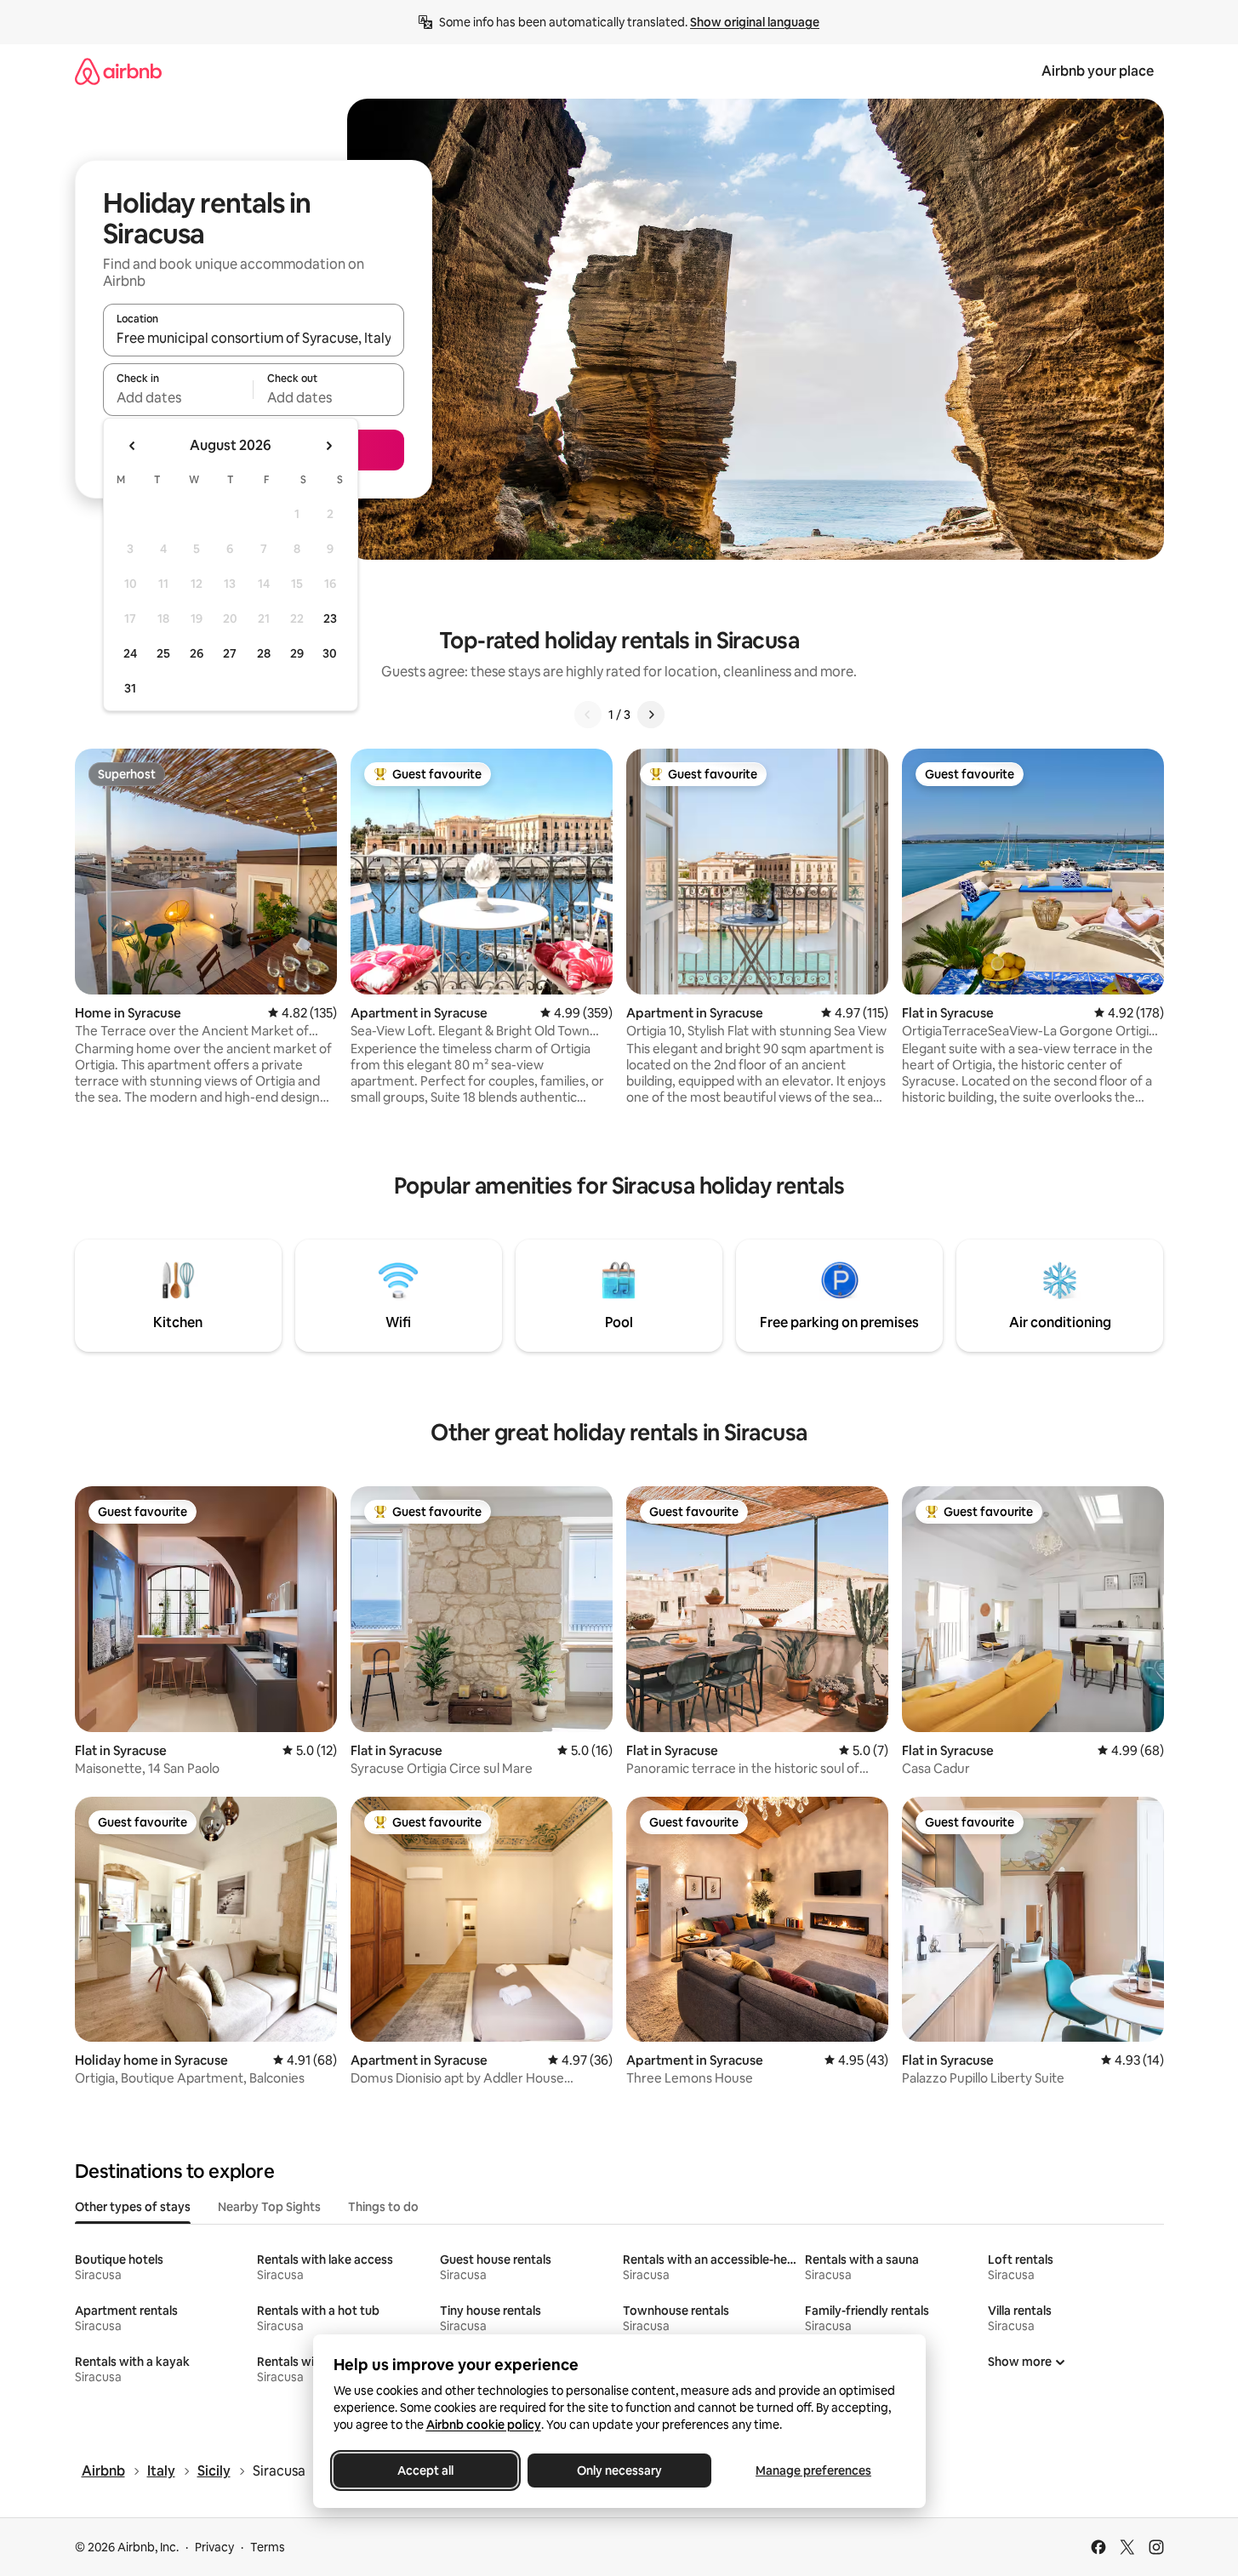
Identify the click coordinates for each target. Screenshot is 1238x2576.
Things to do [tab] (383, 2207)
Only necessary (619, 2471)
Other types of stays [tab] (133, 2207)
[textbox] (178, 397)
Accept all (425, 2471)
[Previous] (588, 715)
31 (130, 688)
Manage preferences (813, 2471)
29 (297, 653)
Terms (268, 2547)
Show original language (755, 22)
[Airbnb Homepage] (118, 71)
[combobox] (254, 338)
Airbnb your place (1098, 71)
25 (163, 653)
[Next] (651, 715)
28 (264, 653)
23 (330, 618)
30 (330, 653)
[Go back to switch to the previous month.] (133, 446)
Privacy (214, 2547)
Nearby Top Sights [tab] (269, 2207)
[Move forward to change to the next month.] (328, 446)
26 (197, 653)
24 (130, 653)
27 (230, 653)
